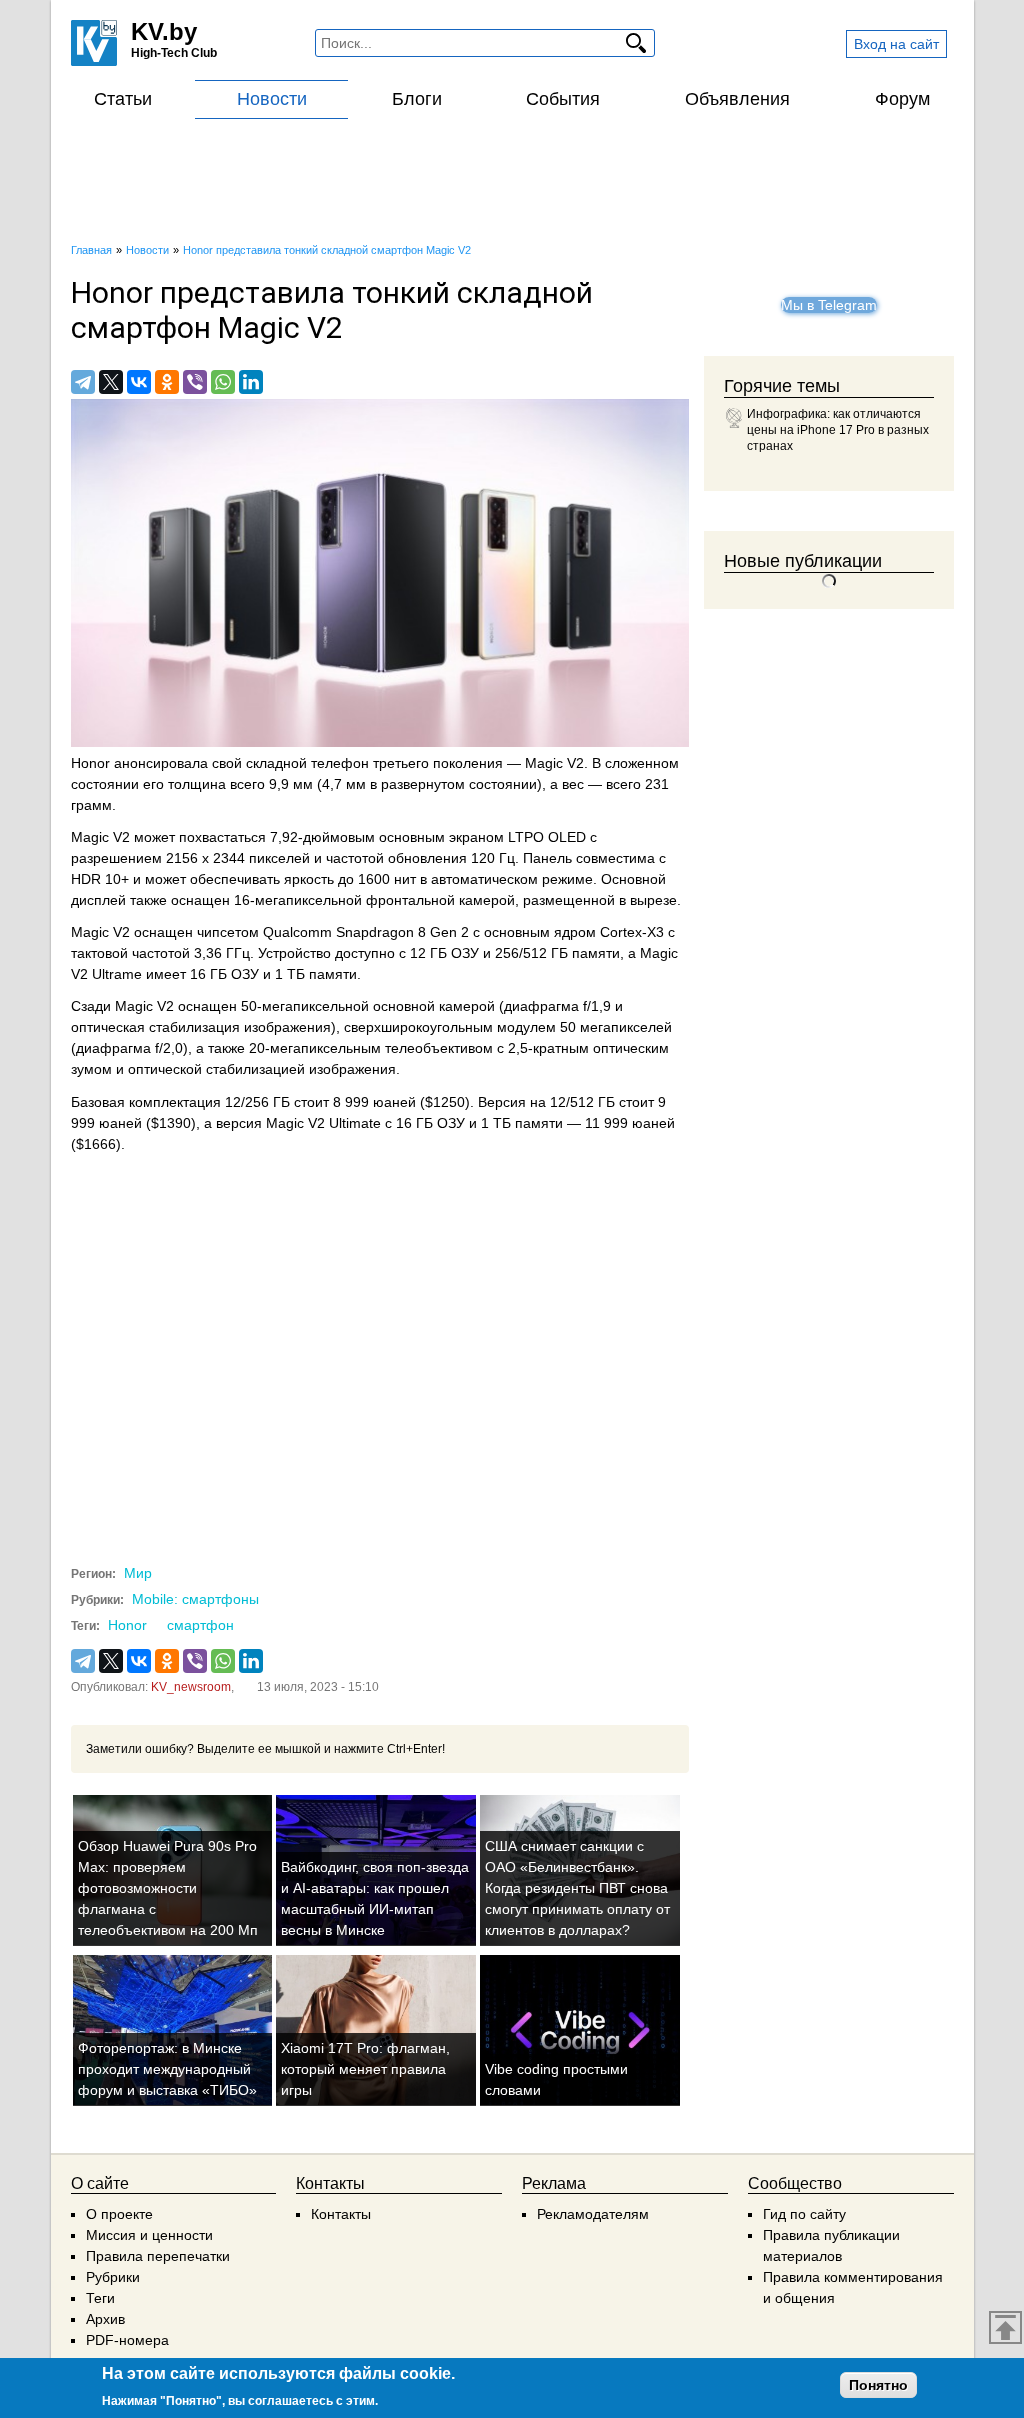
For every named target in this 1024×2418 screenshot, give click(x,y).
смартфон (200, 1625)
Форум (902, 99)
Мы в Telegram (829, 305)
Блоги (417, 99)
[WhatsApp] (223, 382)
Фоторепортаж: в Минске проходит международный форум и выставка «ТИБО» (167, 2069)
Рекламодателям (593, 2214)
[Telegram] (83, 382)
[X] (111, 382)
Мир (138, 1573)
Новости (272, 99)
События (563, 99)
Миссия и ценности (149, 2235)
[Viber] (195, 382)
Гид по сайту (804, 2214)
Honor (127, 1625)
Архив (105, 2319)
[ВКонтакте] (139, 382)
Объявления (737, 99)
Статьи (123, 99)
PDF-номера (127, 2340)
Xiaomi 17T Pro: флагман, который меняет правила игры (365, 2069)
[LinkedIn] (251, 382)
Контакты (341, 2214)
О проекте (119, 2214)
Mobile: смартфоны (195, 1599)
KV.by (164, 31)
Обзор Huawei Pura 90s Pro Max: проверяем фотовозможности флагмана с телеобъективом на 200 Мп (168, 1888)
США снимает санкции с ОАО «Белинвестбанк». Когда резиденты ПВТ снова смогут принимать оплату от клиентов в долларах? (577, 1888)
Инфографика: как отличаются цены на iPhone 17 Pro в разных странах (838, 430)
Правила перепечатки (158, 2256)
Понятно (878, 2385)
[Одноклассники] (167, 382)
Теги (100, 2298)
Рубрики (113, 2277)
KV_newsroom (191, 1687)
